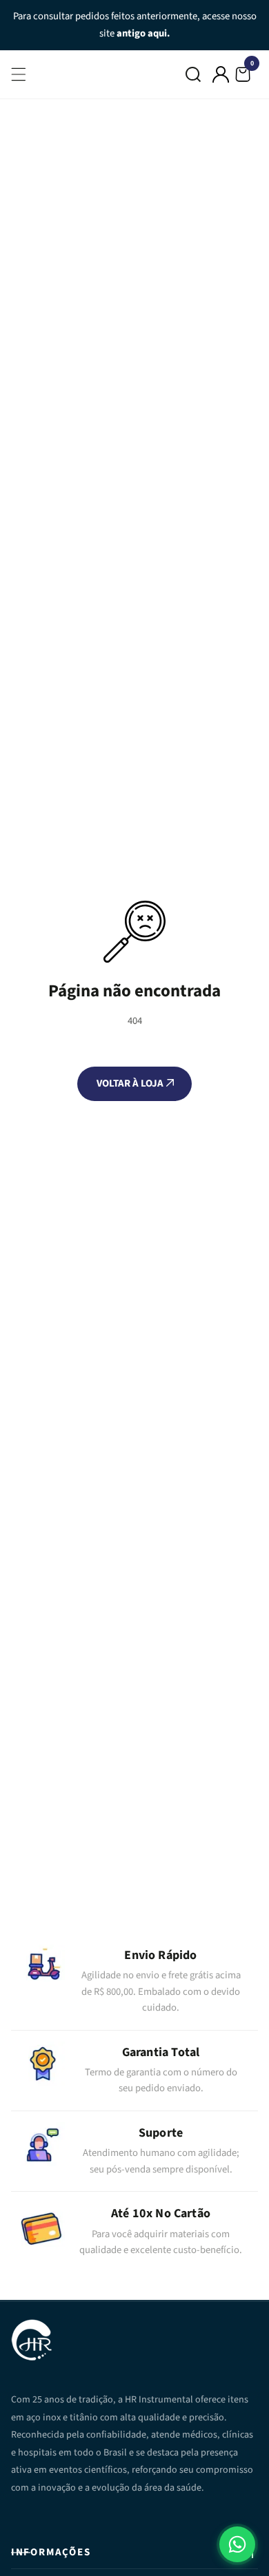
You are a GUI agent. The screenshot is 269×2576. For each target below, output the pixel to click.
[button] (193, 74)
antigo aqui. (143, 33)
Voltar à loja (131, 1083)
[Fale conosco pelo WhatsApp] (237, 2544)
